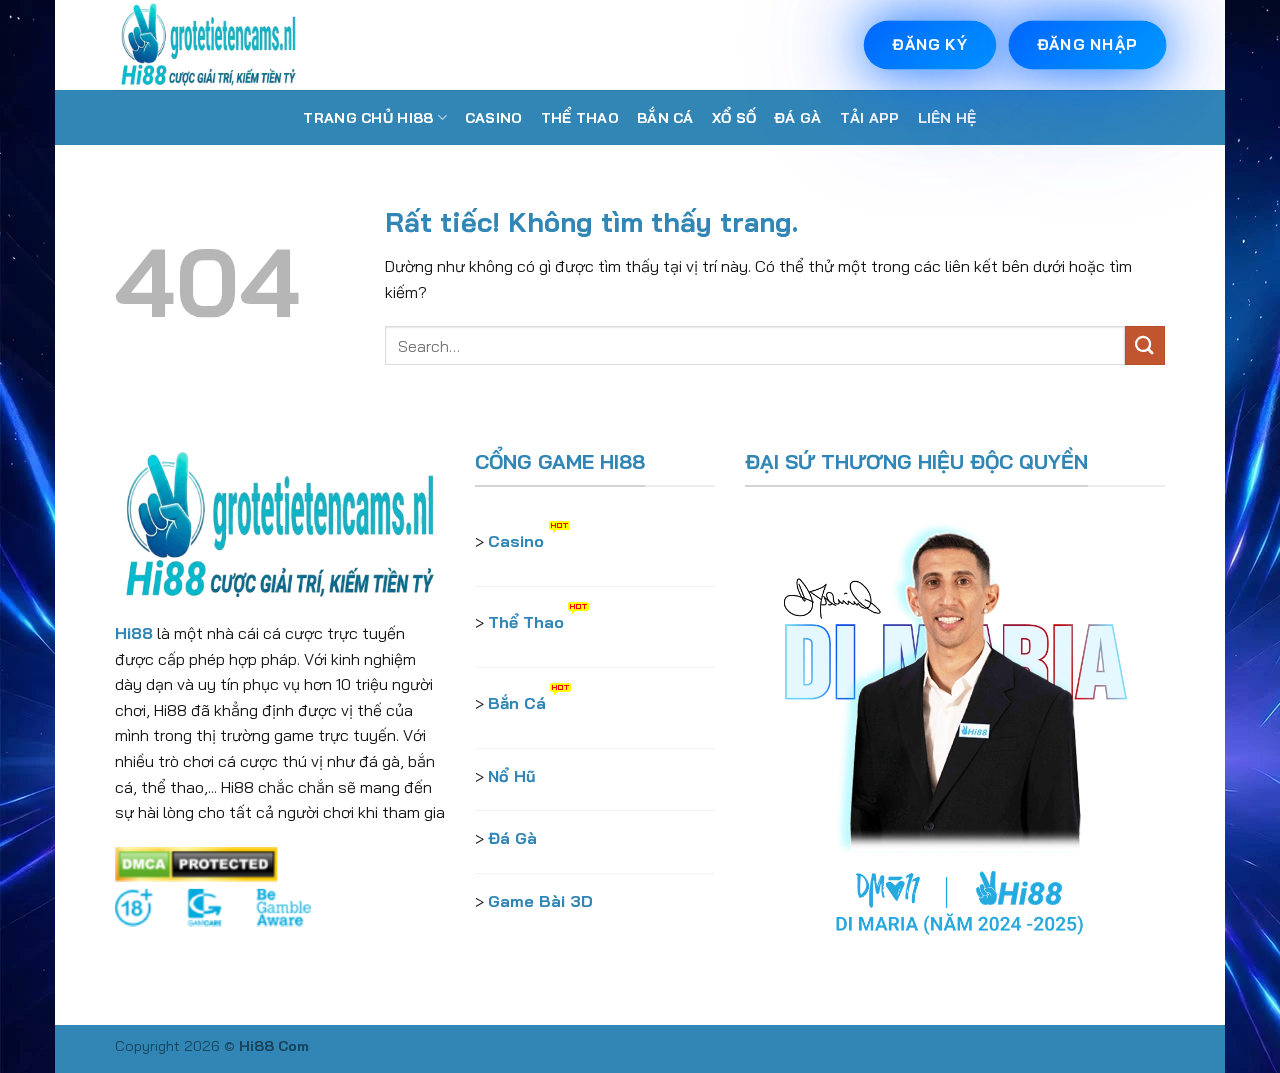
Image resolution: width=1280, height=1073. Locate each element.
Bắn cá (665, 118)
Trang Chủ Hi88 (368, 118)
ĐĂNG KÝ (929, 44)
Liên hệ (947, 118)
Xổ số (734, 118)
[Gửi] (1145, 345)
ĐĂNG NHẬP (1087, 44)
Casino (494, 118)
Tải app (870, 118)
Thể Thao (580, 118)
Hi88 (134, 633)
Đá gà (797, 118)
